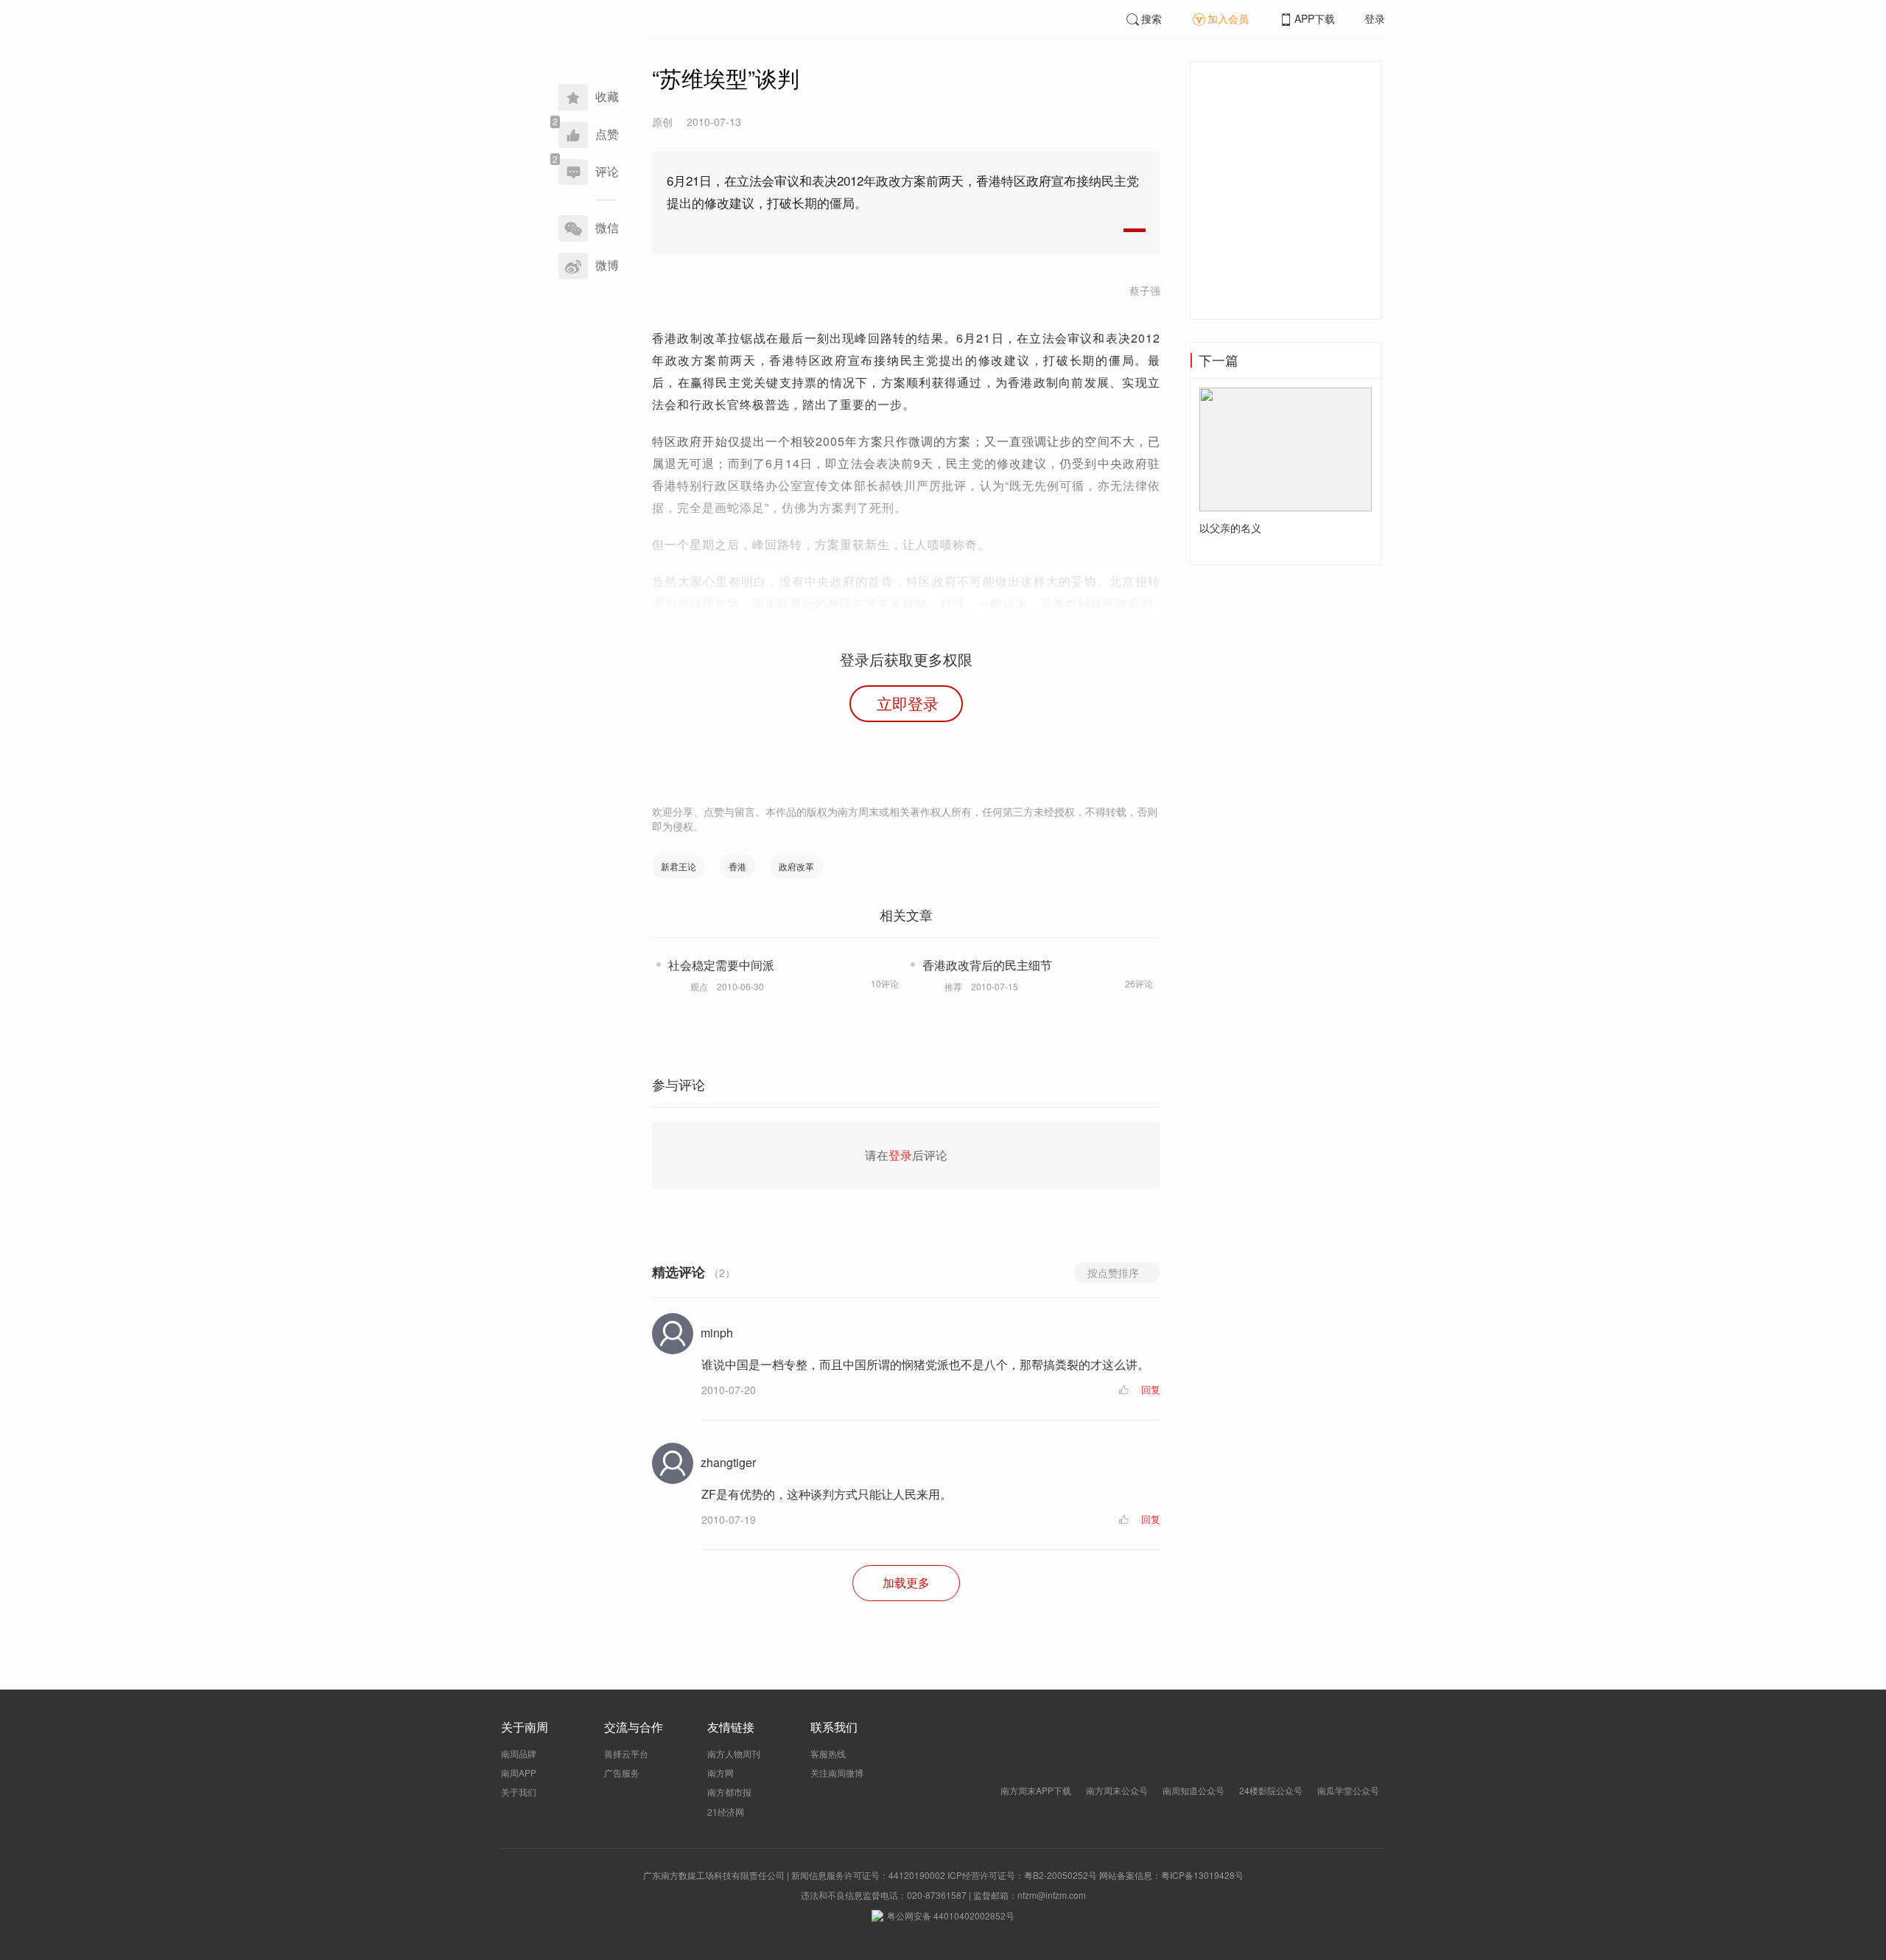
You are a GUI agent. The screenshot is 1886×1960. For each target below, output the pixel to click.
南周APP (519, 1772)
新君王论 (679, 866)
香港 (737, 866)
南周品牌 (519, 1753)
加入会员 (1228, 18)
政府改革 (796, 866)
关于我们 (519, 1792)
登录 (1375, 18)
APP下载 (1315, 18)
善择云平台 (626, 1753)
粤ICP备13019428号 (1202, 1875)
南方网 (721, 1772)
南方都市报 (729, 1792)
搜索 (1151, 18)
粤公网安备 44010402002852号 (951, 1915)
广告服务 (622, 1772)
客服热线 (828, 1753)
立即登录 (908, 703)
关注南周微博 (837, 1772)
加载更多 (906, 1582)
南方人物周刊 (734, 1753)
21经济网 (726, 1812)
